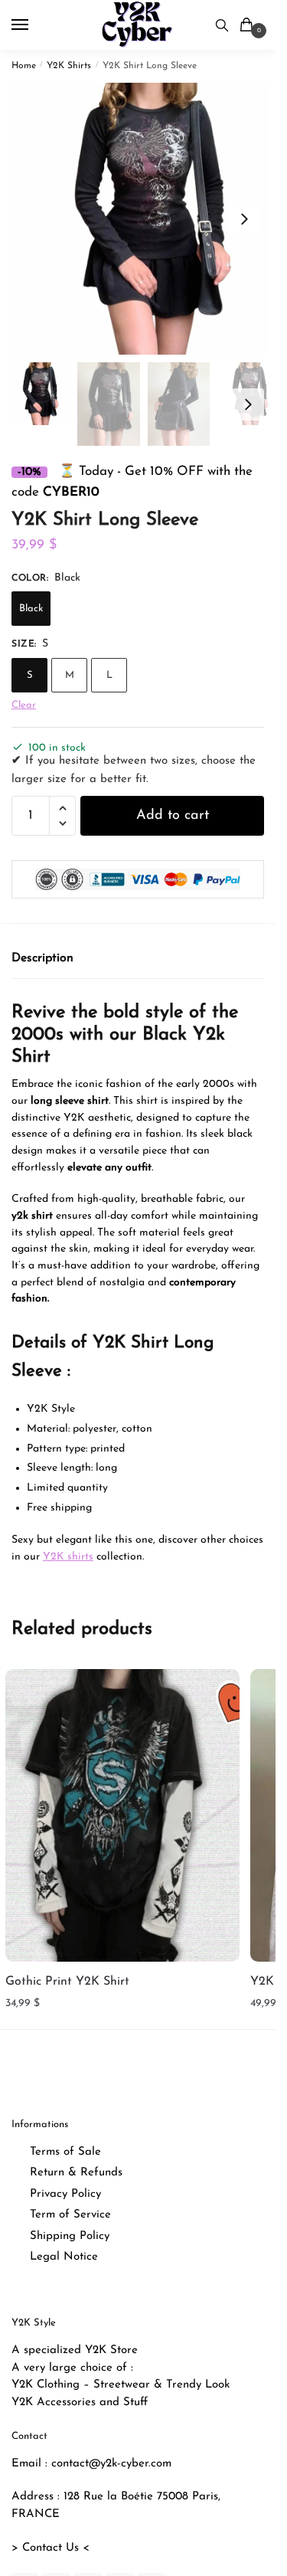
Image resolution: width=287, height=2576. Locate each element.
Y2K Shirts (69, 66)
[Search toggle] (222, 25)
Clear (24, 705)
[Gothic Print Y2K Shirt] (122, 1815)
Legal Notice (64, 2257)
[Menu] (34, 25)
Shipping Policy (70, 2236)
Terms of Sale (65, 2152)
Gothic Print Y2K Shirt (67, 1982)
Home (24, 66)
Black (31, 609)
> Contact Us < (51, 2548)
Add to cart (173, 816)
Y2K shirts (68, 1557)
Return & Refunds (76, 2173)
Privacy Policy (65, 2194)
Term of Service (70, 2215)
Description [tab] (42, 958)
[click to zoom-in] (143, 219)
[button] (244, 219)
